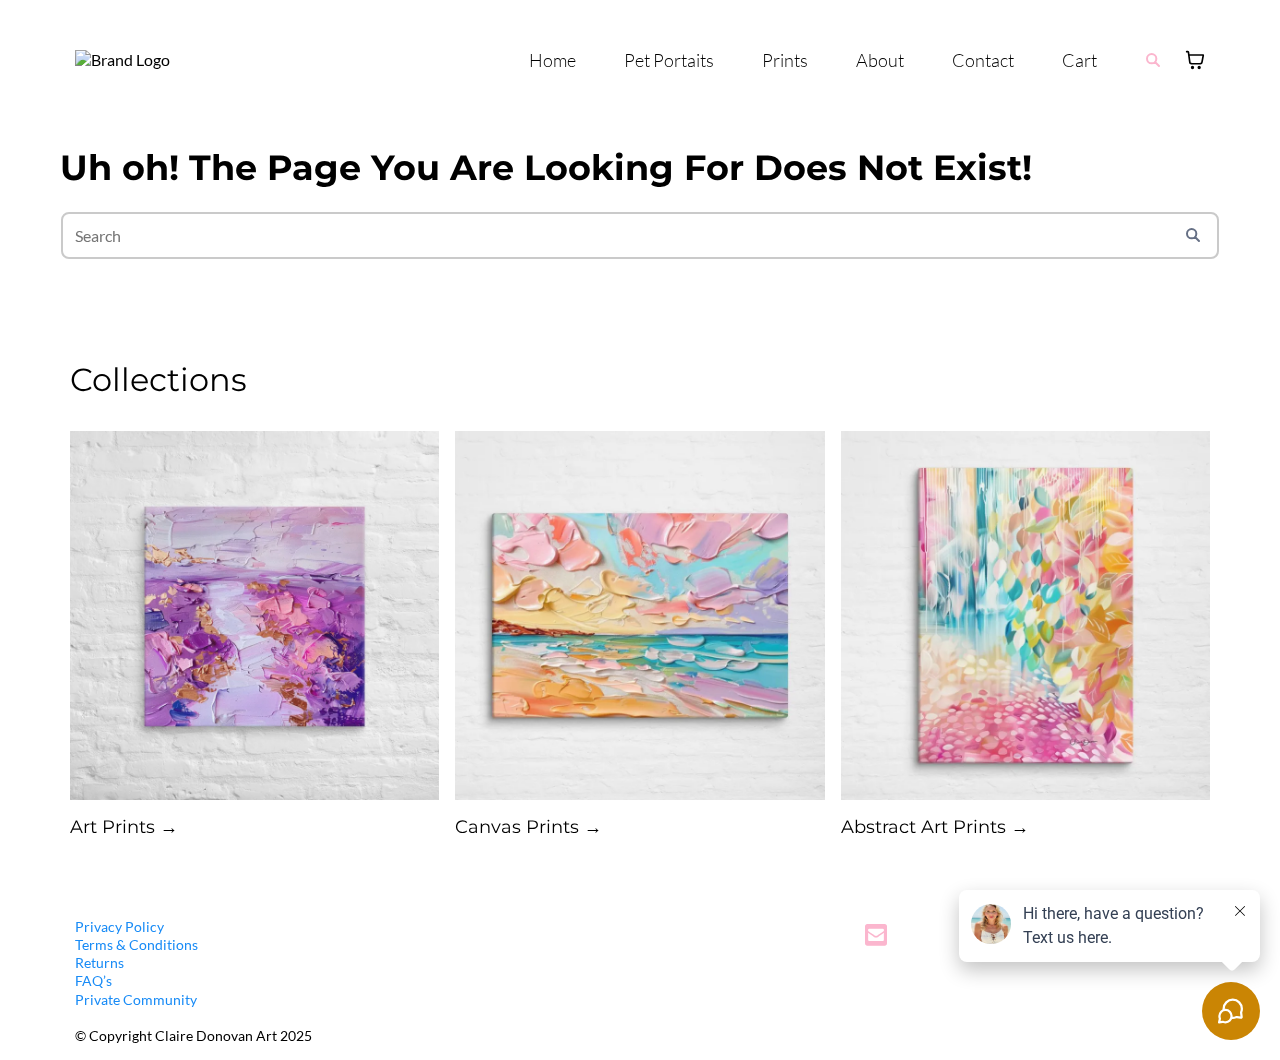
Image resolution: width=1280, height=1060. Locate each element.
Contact (983, 60)
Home (552, 60)
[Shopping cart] (1195, 60)
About (880, 60)
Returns (99, 962)
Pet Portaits (669, 60)
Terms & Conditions (136, 944)
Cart (1079, 60)
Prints (785, 60)
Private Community (136, 999)
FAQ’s (93, 980)
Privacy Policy (119, 926)
